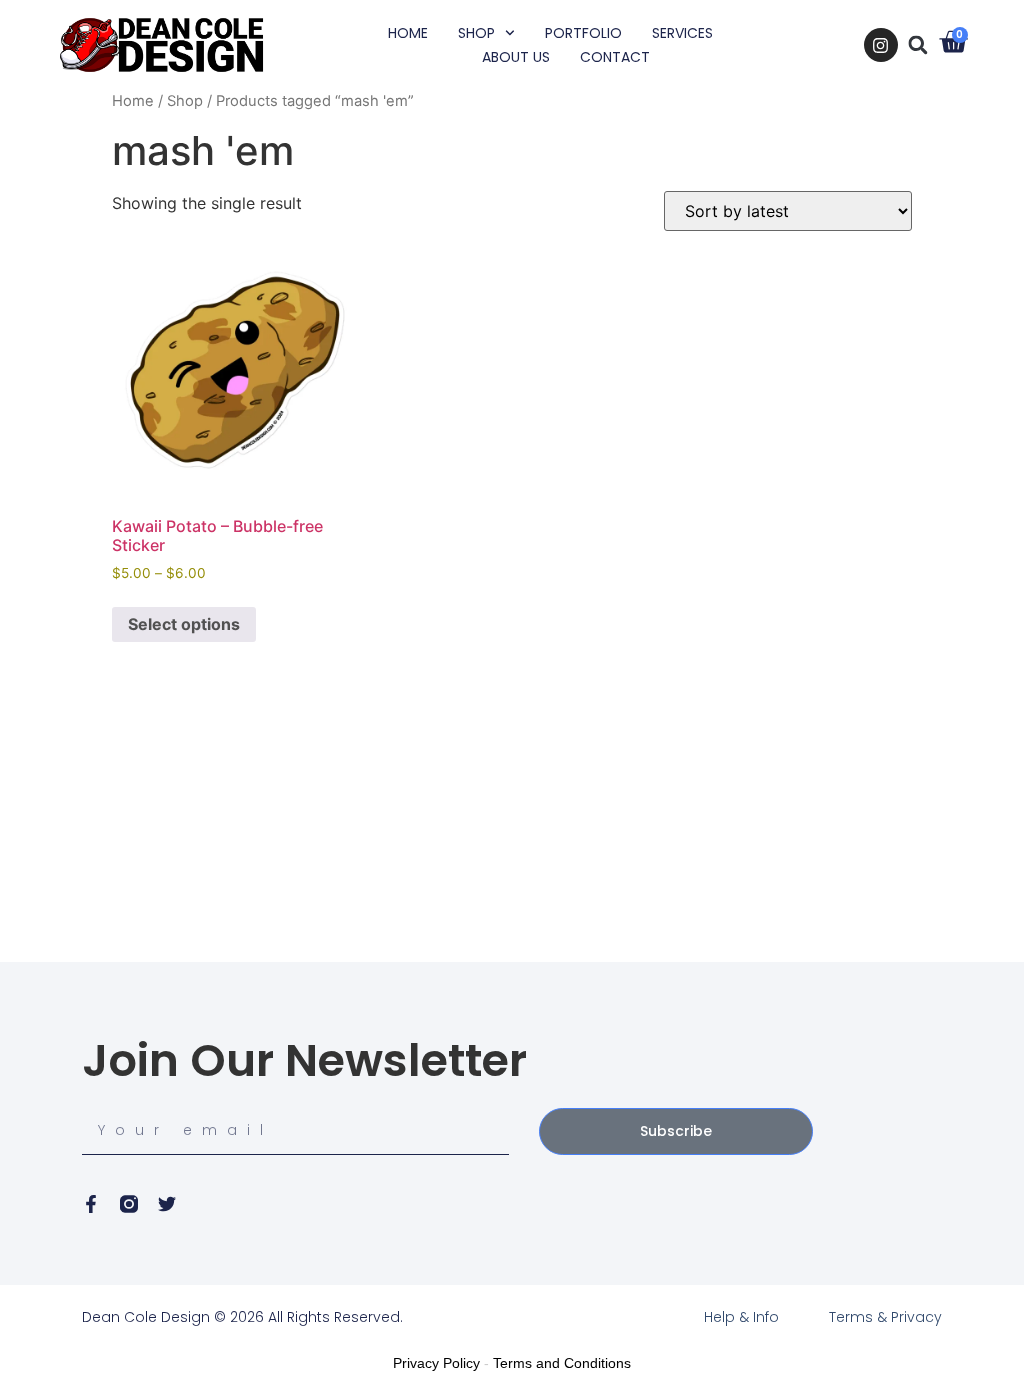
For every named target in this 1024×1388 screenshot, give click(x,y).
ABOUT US (516, 57)
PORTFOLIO (583, 33)
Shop (185, 101)
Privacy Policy (436, 1363)
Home (133, 101)
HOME (408, 33)
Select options (184, 624)
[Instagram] (881, 45)
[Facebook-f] (91, 1204)
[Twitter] (167, 1204)
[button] (918, 45)
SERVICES (682, 33)
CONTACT (615, 57)
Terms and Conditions (562, 1363)
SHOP (476, 33)
